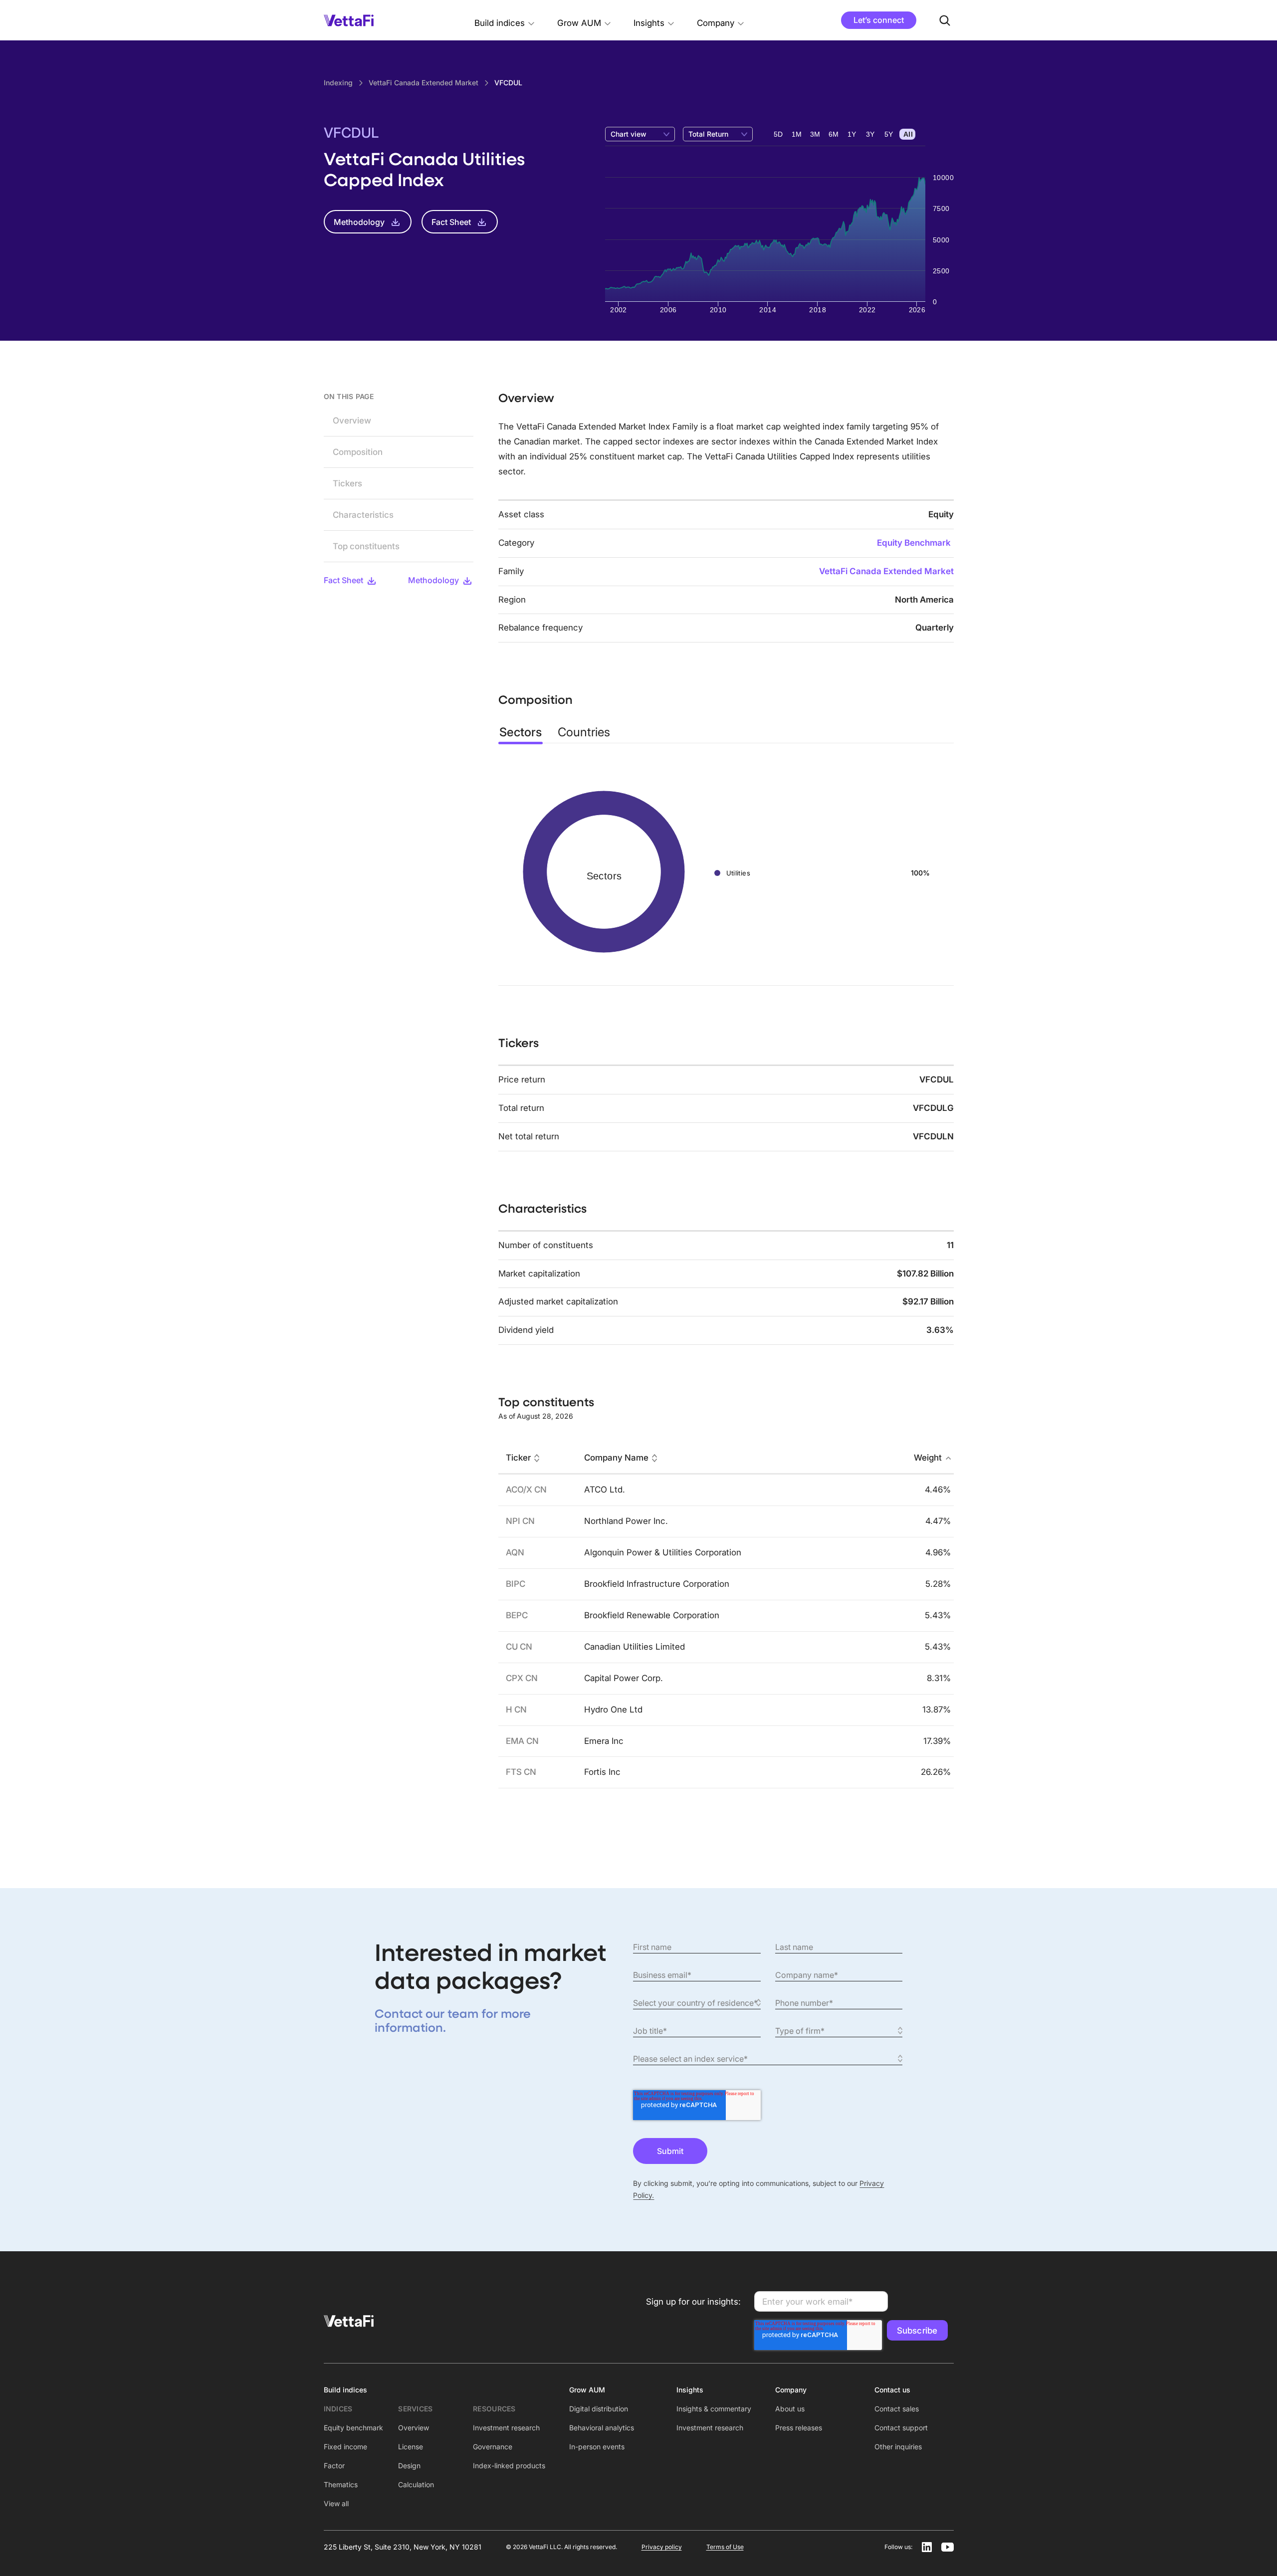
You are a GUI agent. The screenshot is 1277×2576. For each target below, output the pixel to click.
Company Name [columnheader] (616, 1458)
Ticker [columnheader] (518, 1458)
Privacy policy (662, 2547)
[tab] (521, 732)
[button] (505, 20)
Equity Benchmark (914, 543)
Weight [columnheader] (928, 1458)
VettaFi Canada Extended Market (886, 571)
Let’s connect (879, 20)
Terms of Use (725, 2547)
